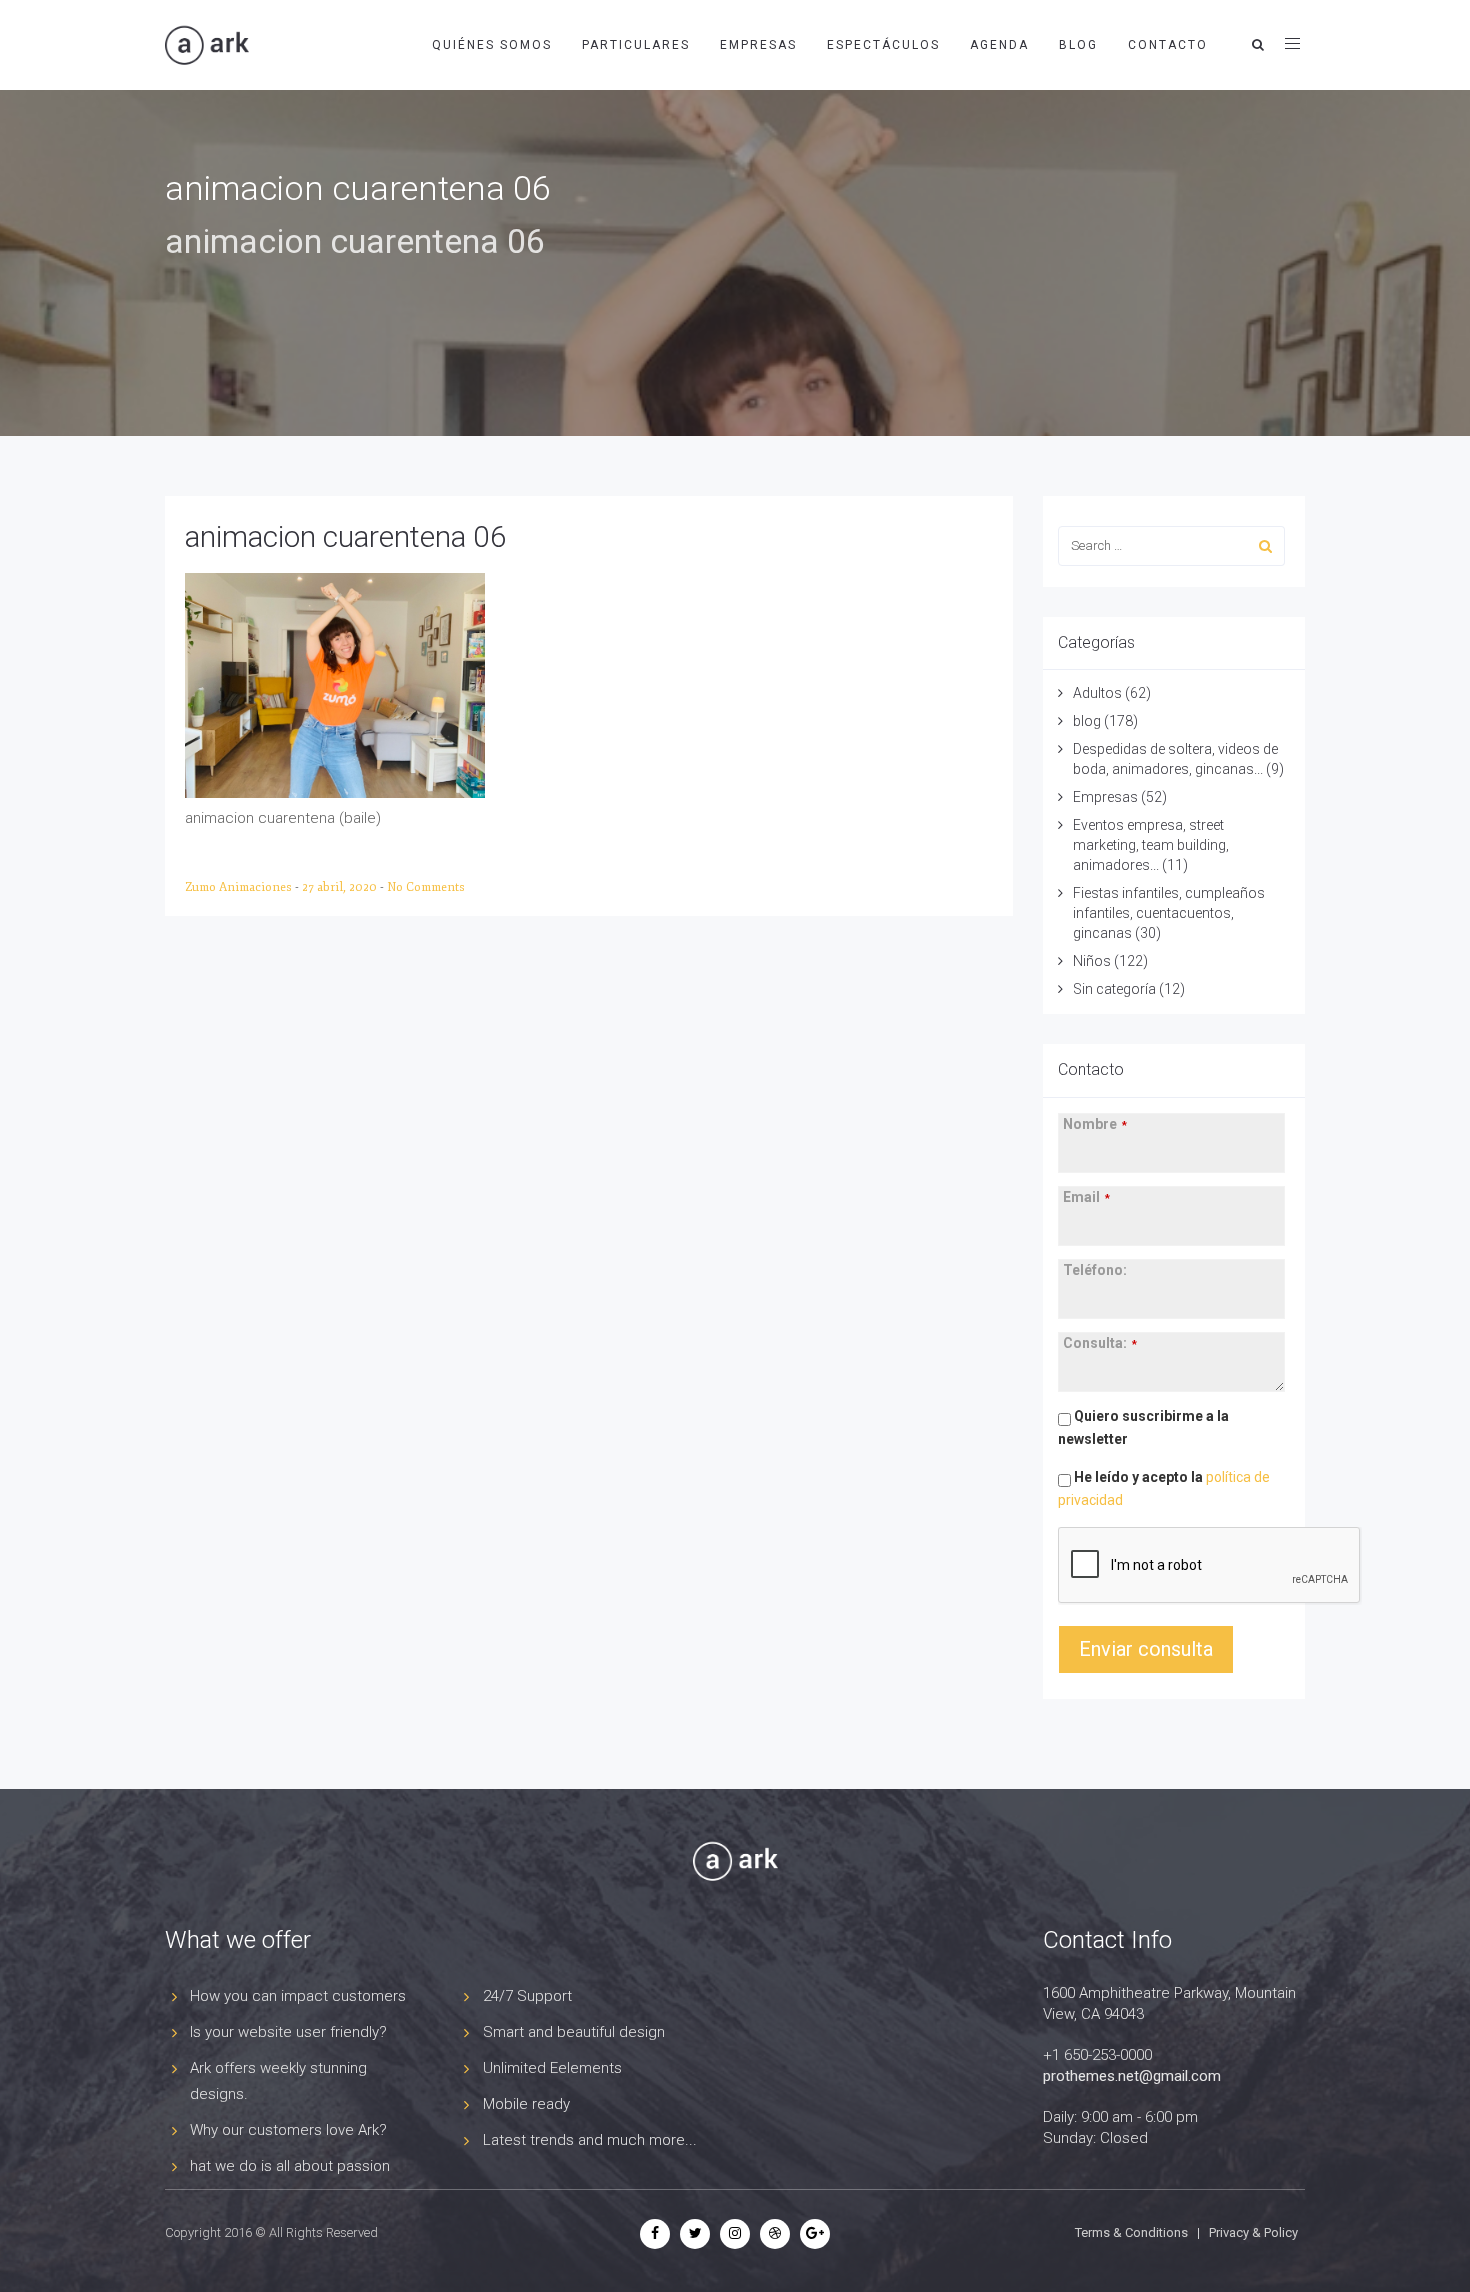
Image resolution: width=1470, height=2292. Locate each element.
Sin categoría (1114, 989)
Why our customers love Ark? (288, 2130)
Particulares (636, 45)
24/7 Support (527, 1996)
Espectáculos (883, 45)
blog (1087, 721)
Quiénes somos (492, 45)
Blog (1078, 45)
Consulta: (1100, 1343)
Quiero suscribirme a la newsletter (1143, 1427)
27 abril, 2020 (341, 887)
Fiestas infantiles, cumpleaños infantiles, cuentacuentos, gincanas (1169, 913)
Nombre (1095, 1124)
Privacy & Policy (1253, 2232)
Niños (1092, 961)
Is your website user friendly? (288, 2032)
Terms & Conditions (1131, 2232)
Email (1086, 1197)
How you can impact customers (298, 1996)
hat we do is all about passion (290, 2166)
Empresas (758, 45)
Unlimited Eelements (552, 2068)
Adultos (1097, 693)
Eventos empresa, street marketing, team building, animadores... (1151, 845)
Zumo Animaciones (240, 887)
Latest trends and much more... (590, 2140)
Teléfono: (1095, 1270)
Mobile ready (526, 2104)
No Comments (426, 887)
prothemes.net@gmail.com (1132, 2076)
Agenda (999, 45)
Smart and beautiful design (574, 2032)
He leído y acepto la (1164, 1488)
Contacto (1168, 45)
